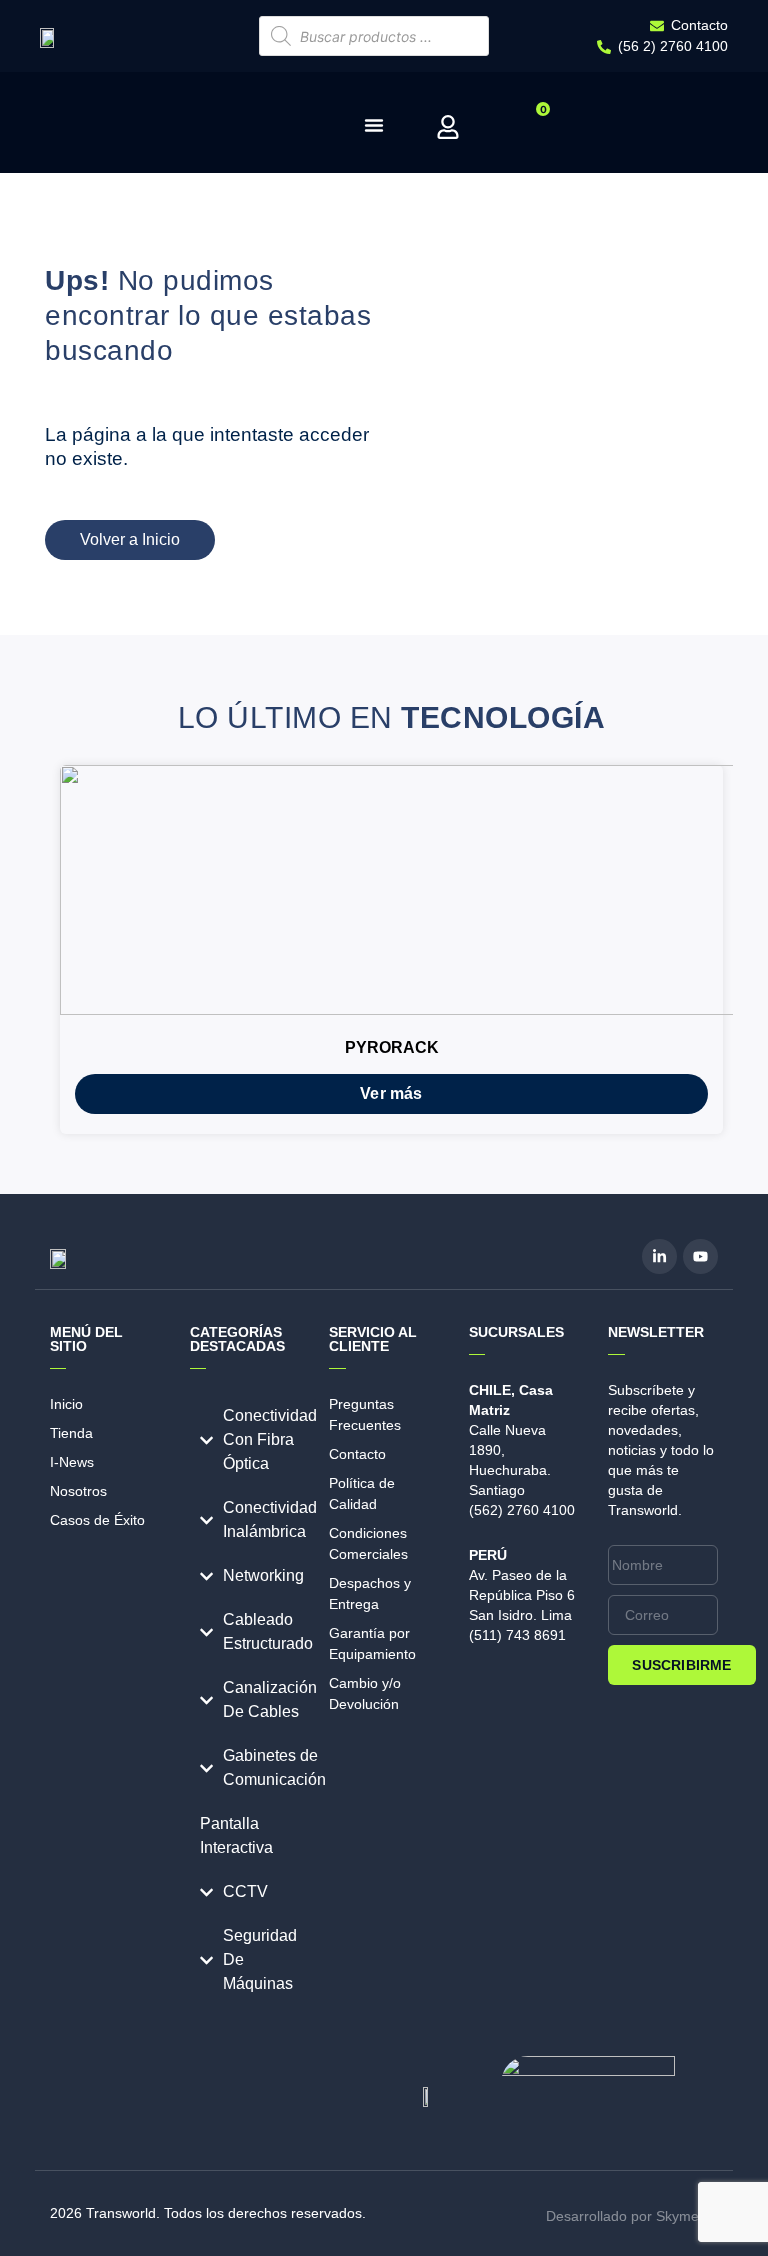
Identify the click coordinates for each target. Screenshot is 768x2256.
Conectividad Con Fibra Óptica (270, 1439)
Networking (263, 1575)
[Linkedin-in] (659, 1256)
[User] (448, 127)
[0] (520, 131)
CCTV (245, 1891)
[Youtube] (700, 1256)
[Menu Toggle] (374, 125)
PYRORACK (392, 1047)
